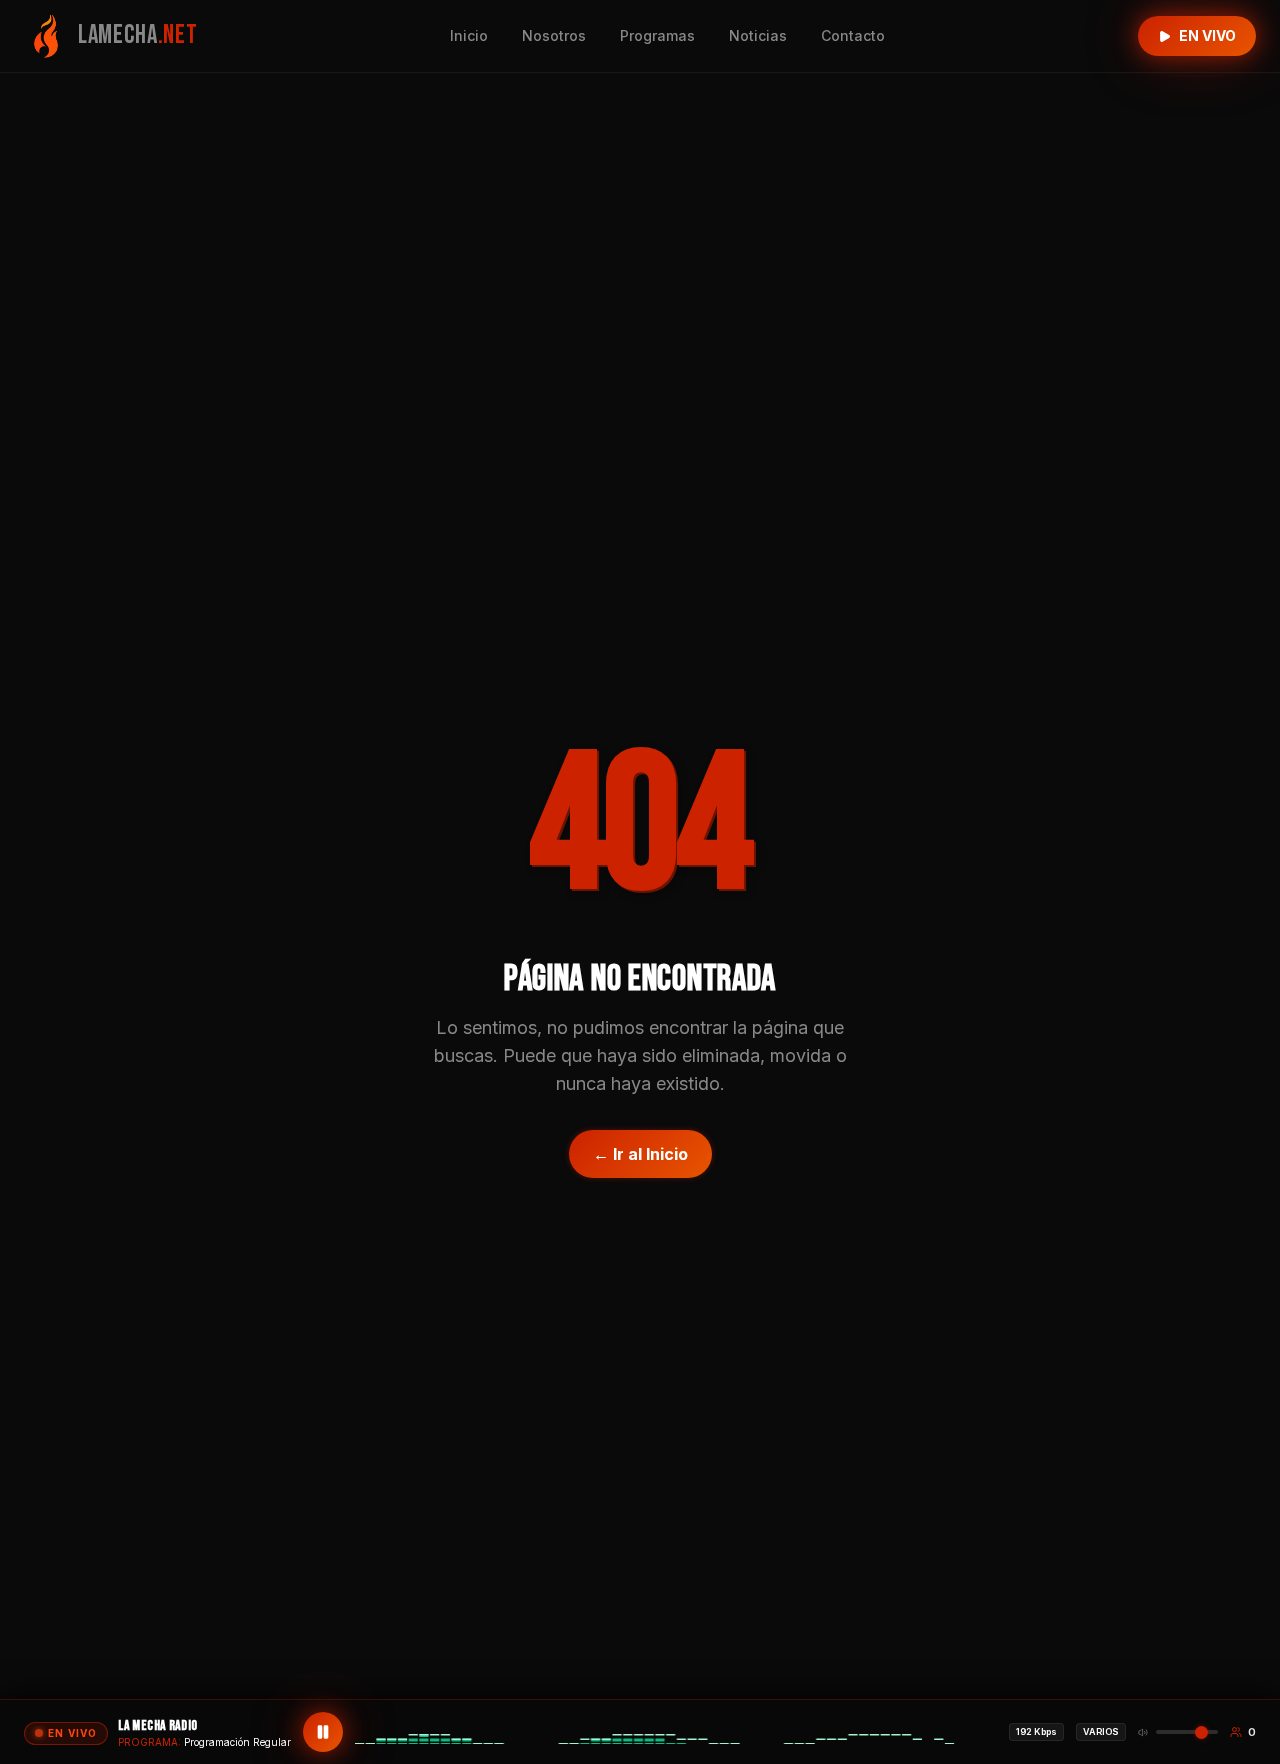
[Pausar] (323, 1732)
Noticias (758, 35)
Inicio (469, 35)
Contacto (853, 35)
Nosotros (554, 35)
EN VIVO (1207, 35)
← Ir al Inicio (640, 1154)
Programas (657, 35)
